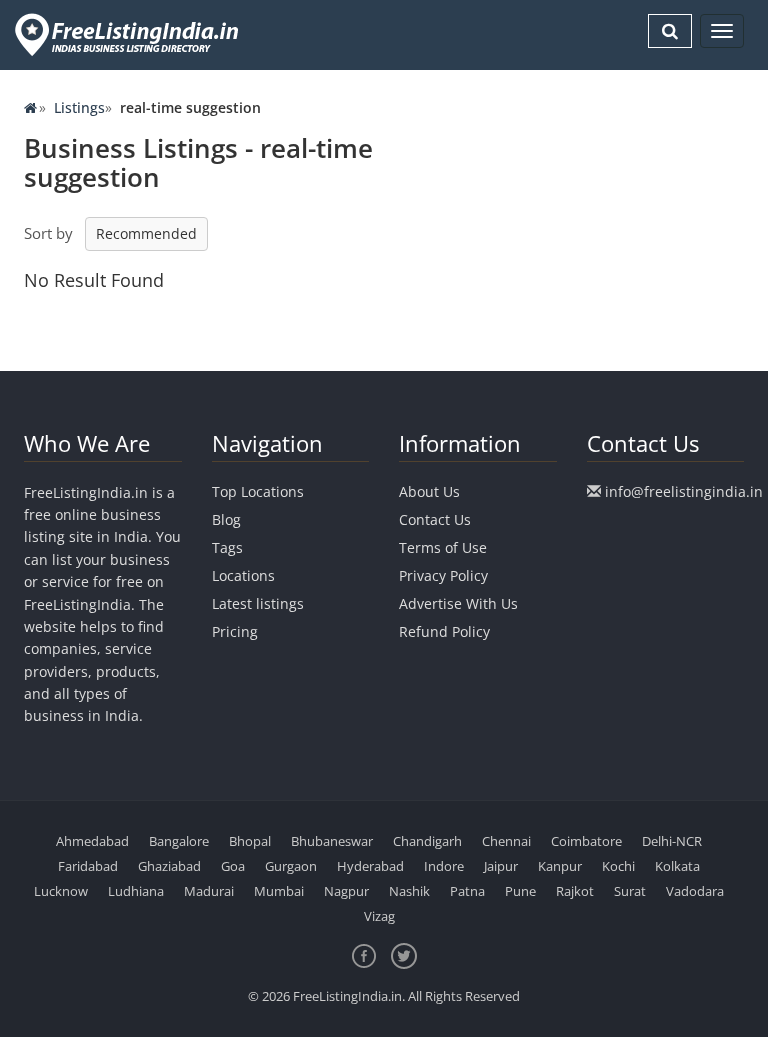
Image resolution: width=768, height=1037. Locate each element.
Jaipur (501, 866)
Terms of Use (443, 547)
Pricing (235, 631)
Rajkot (575, 891)
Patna (467, 891)
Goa (233, 866)
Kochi (618, 866)
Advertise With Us (458, 603)
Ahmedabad (92, 841)
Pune (520, 891)
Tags (227, 547)
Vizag (379, 916)
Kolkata (677, 866)
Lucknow (61, 891)
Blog (226, 519)
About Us (429, 491)
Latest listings (258, 603)
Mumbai (279, 891)
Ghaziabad (169, 866)
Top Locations (258, 491)
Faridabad (88, 866)
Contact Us (435, 519)
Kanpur (560, 866)
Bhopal (250, 841)
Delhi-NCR (672, 841)
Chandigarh (427, 841)
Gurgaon (291, 866)
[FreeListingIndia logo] (128, 34)
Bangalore (179, 841)
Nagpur (346, 891)
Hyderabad (370, 866)
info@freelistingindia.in (684, 491)
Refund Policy (444, 631)
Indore (444, 866)
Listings (79, 107)
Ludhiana (136, 891)
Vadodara (695, 891)
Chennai (506, 841)
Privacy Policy (443, 575)
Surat (630, 891)
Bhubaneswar (332, 841)
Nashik (409, 891)
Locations (243, 575)
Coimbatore (586, 841)
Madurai (209, 891)
